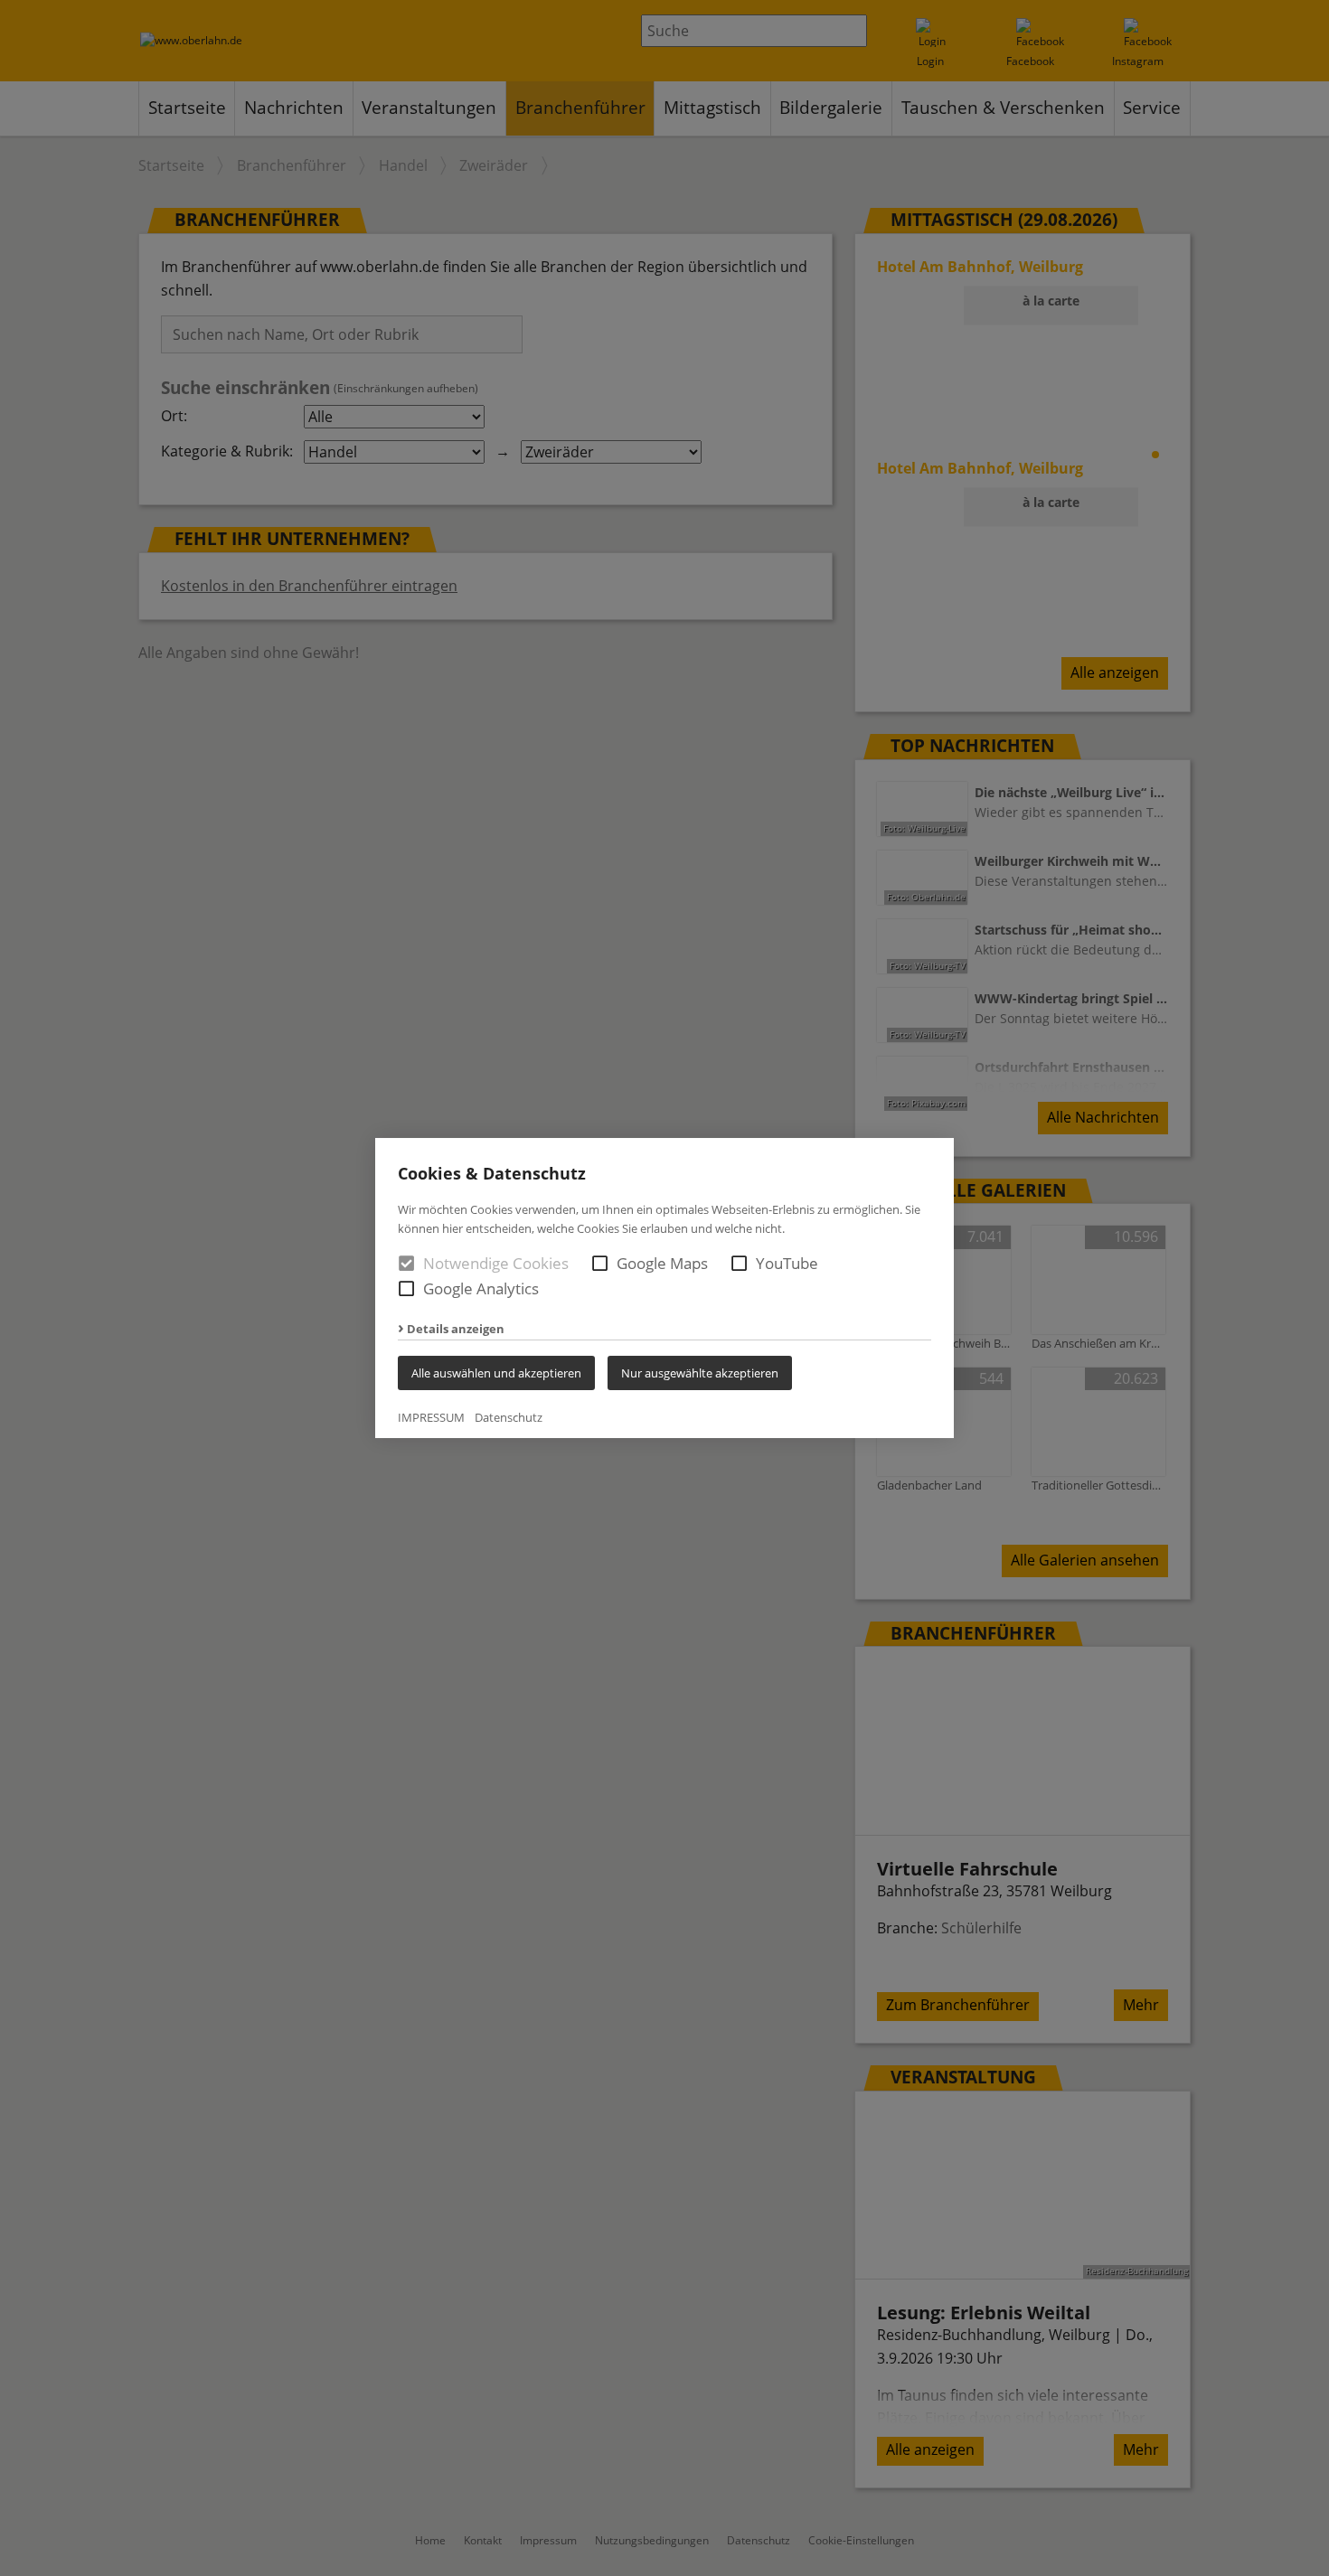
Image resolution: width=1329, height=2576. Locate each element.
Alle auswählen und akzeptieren (496, 1373)
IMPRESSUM (431, 1417)
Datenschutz (509, 1417)
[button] (600, 1263)
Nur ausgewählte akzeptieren (700, 1373)
